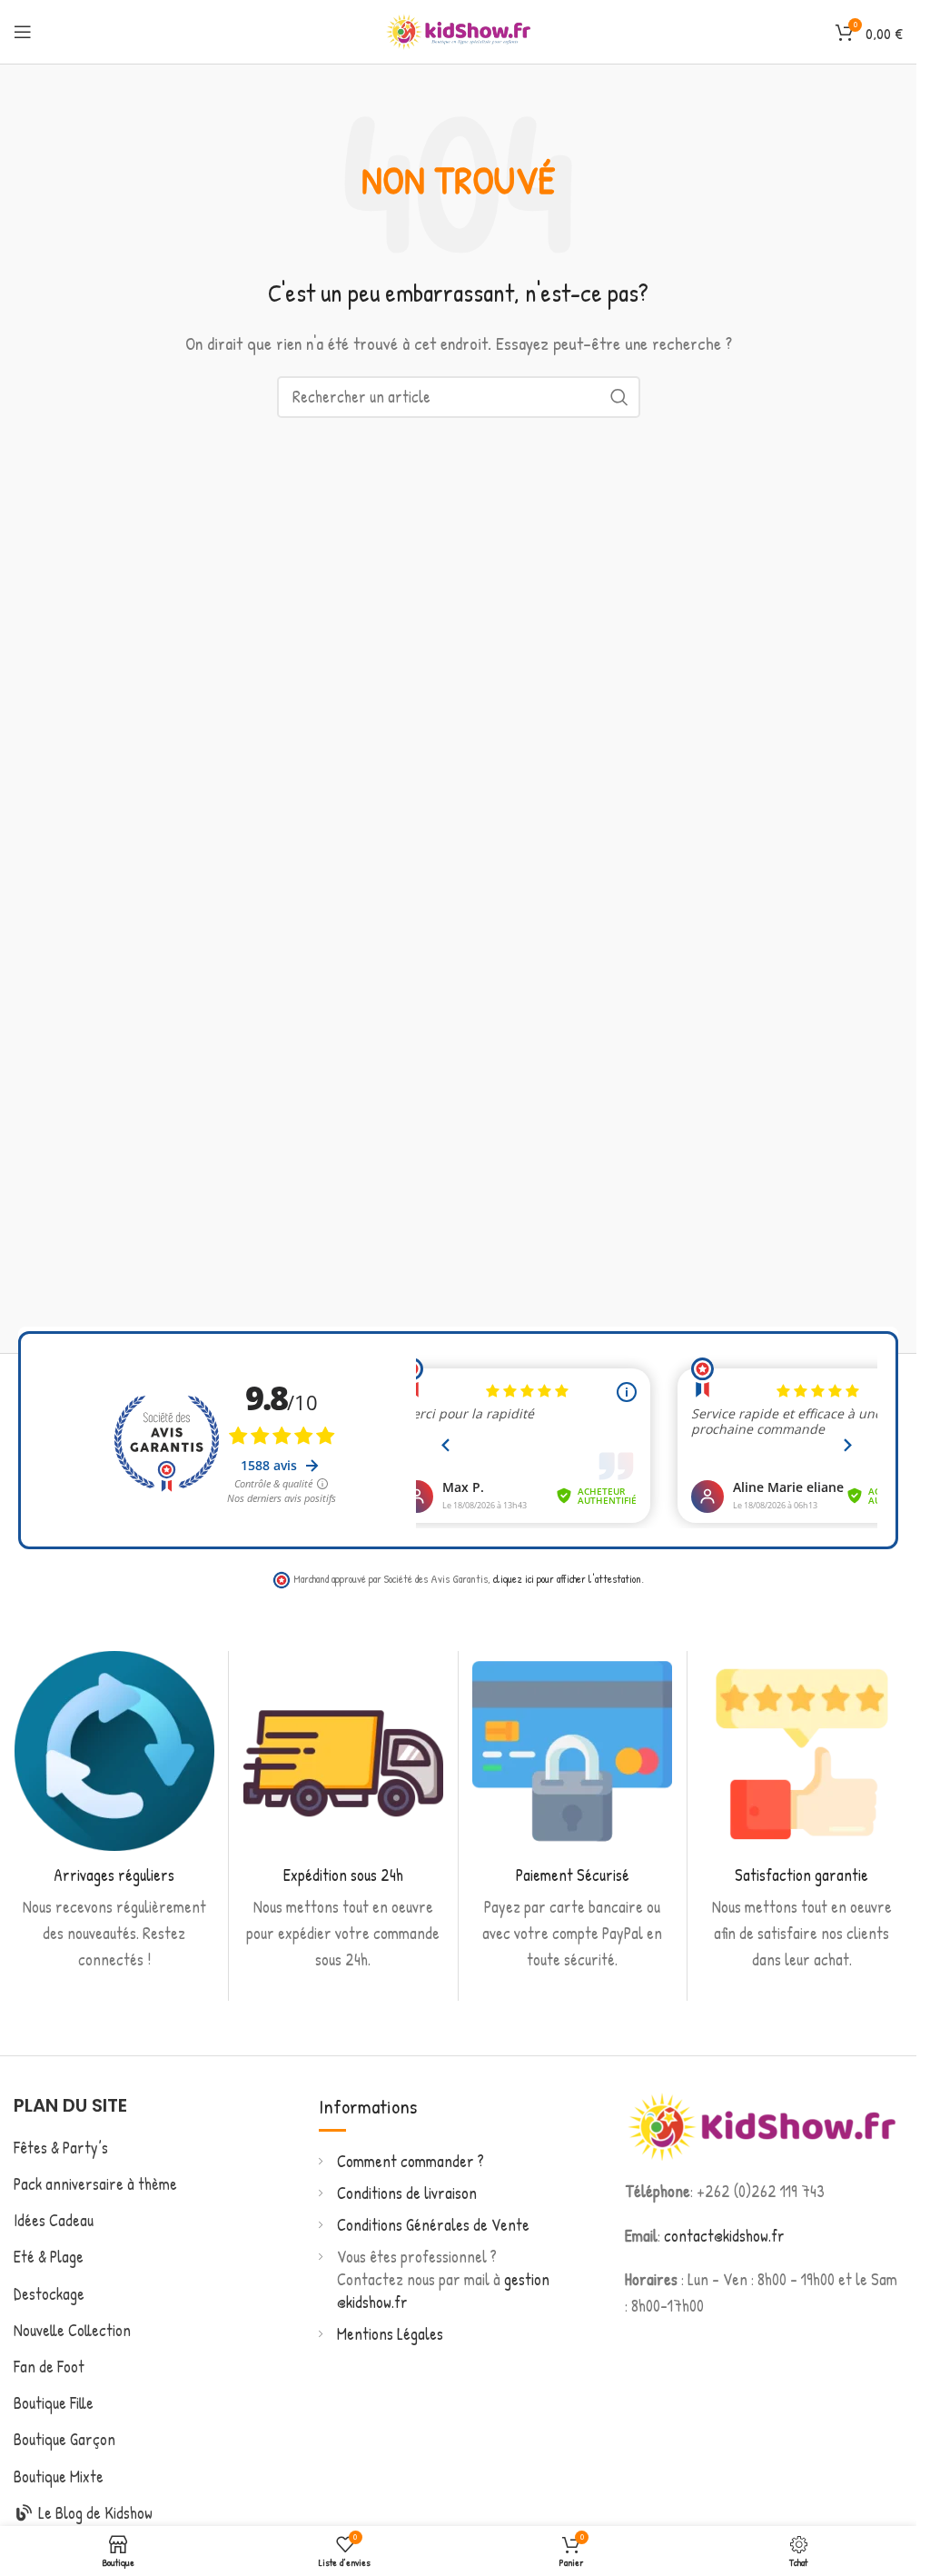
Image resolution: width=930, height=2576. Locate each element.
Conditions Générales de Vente (433, 2225)
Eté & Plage (49, 2257)
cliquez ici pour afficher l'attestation (567, 1579)
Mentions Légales (390, 2334)
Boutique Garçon (64, 2439)
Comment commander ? (411, 2161)
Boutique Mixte (59, 2477)
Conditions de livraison (407, 2193)
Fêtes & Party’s (61, 2148)
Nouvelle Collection (72, 2330)
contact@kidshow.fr (724, 2236)
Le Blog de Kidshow (94, 2513)
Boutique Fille (54, 2403)
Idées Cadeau (54, 2220)
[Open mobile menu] (23, 32)
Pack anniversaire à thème (95, 2184)
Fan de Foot (49, 2367)
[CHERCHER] (619, 397)
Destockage (49, 2294)
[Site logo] (459, 30)
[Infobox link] (114, 1812)
